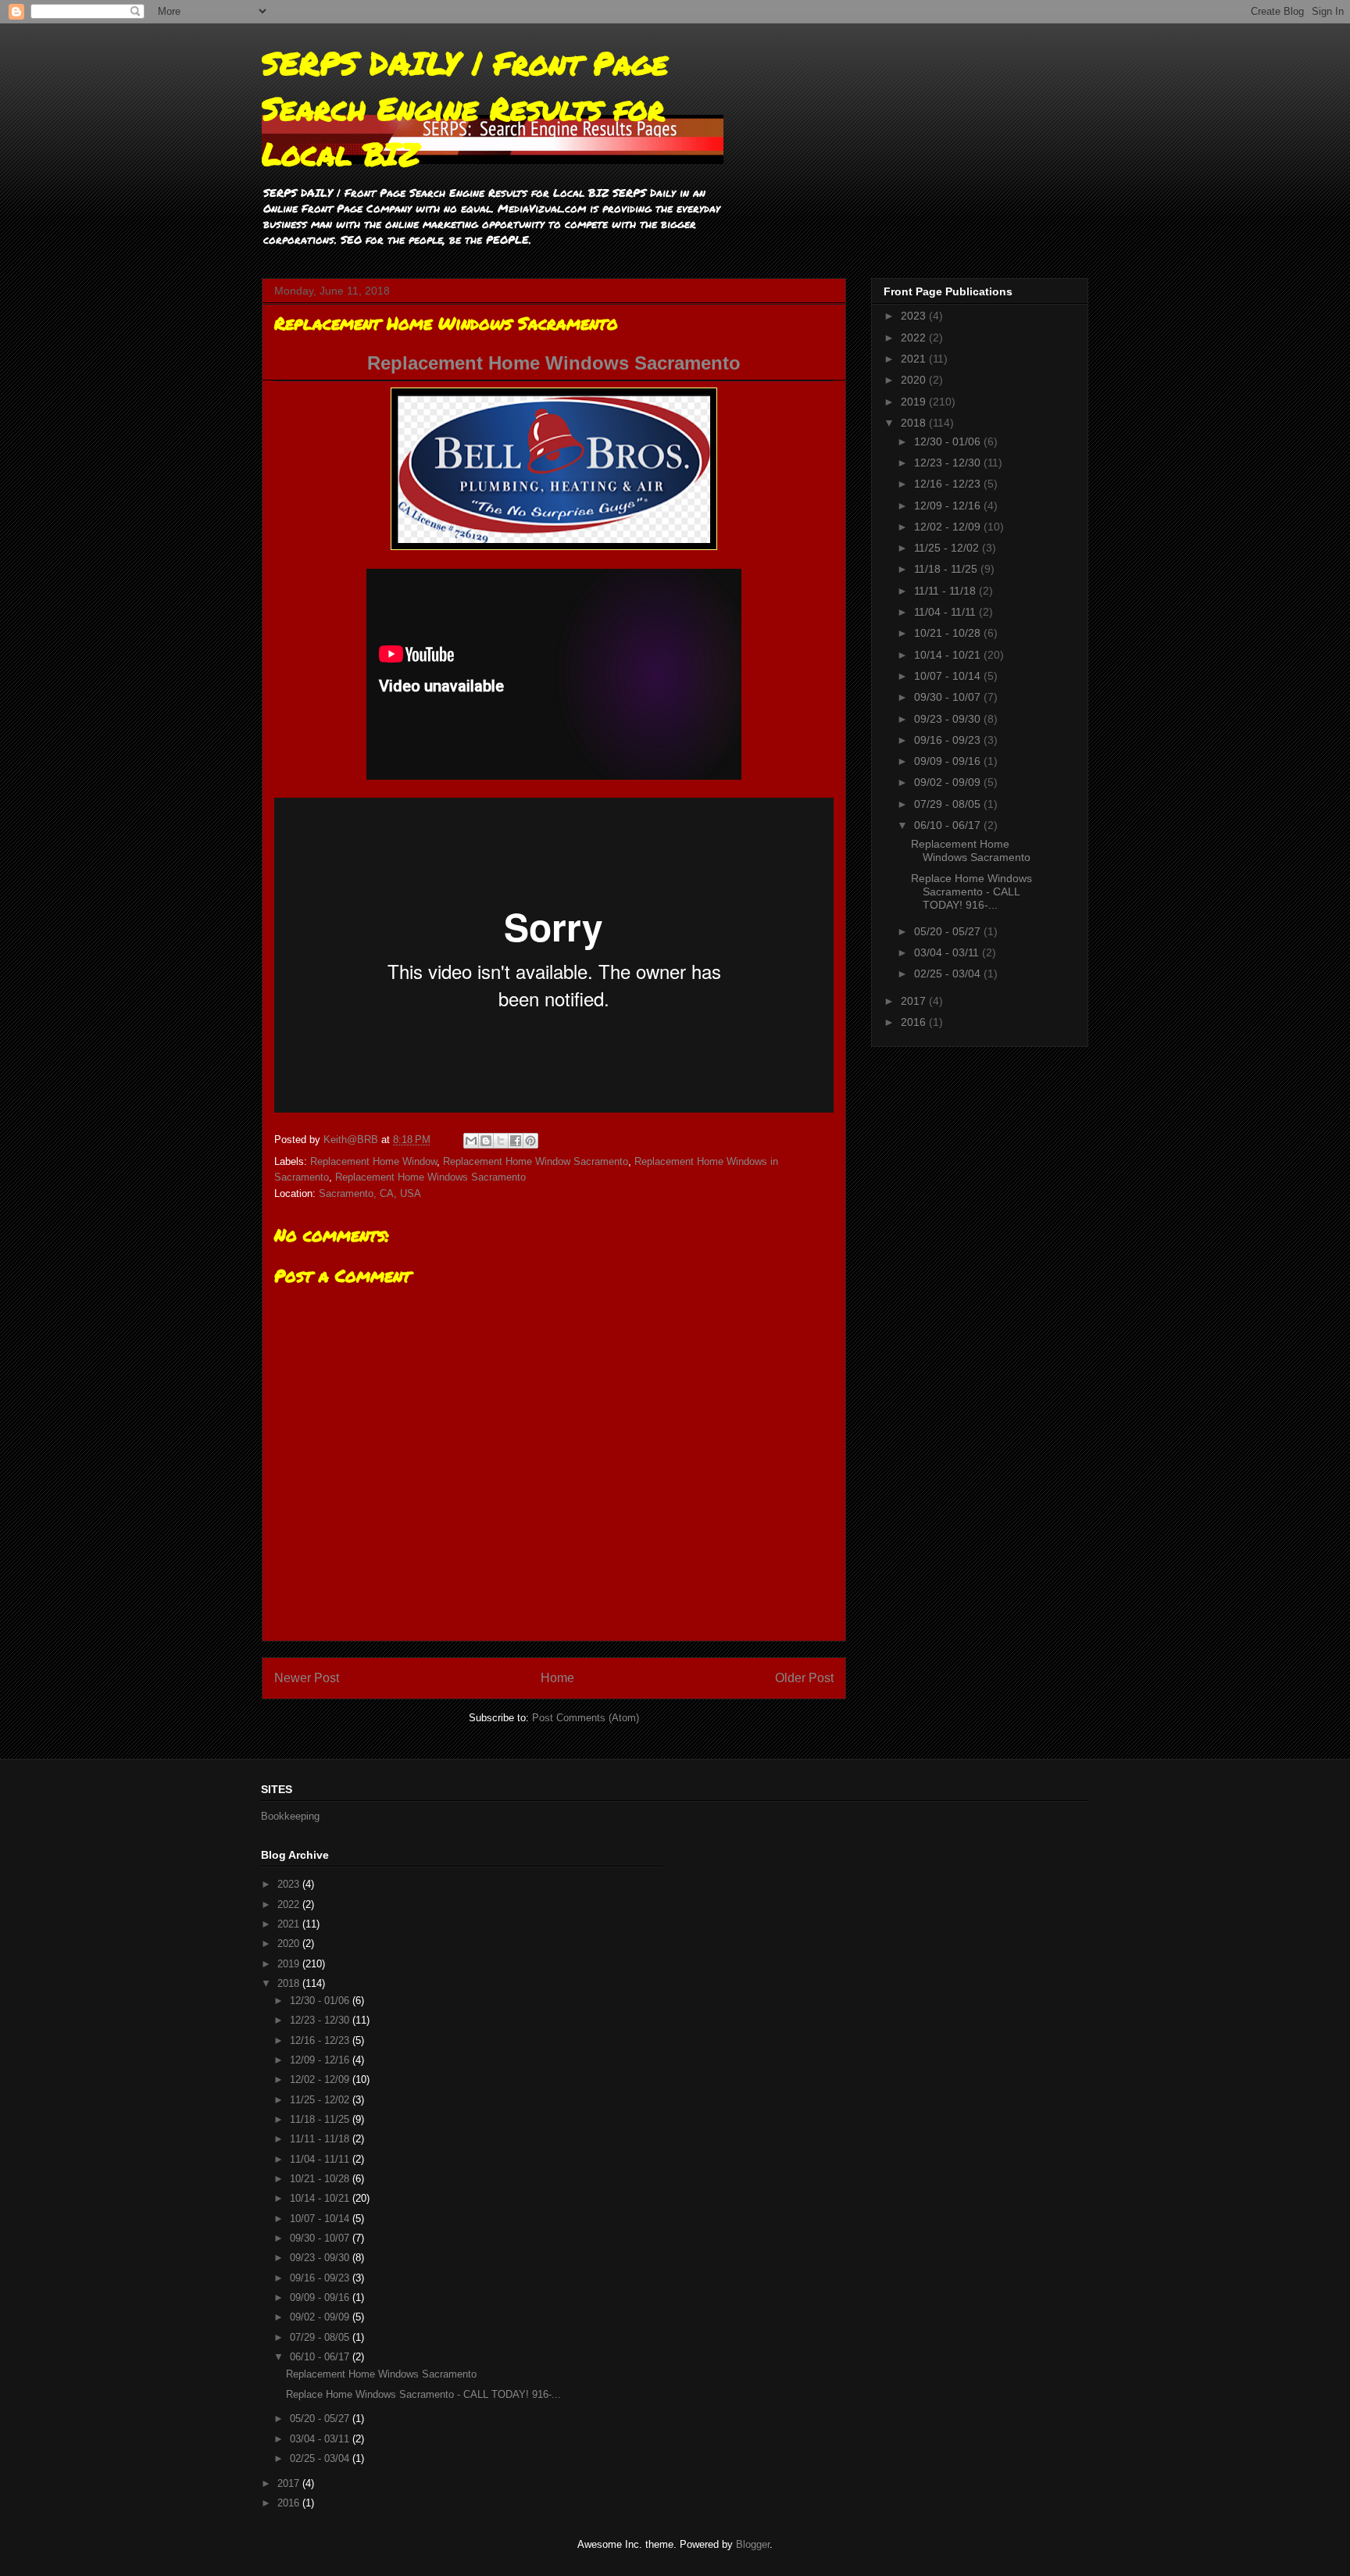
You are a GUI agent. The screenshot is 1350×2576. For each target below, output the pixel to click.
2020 (915, 380)
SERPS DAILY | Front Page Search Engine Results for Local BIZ (465, 108)
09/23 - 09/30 (949, 719)
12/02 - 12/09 (949, 527)
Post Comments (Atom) (586, 1718)
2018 (915, 423)
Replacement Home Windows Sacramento (554, 363)
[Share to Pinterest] (530, 1141)
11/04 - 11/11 (946, 612)
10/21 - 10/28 (949, 633)
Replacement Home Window (373, 1161)
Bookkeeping (290, 1816)
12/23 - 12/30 (949, 463)
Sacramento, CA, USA (370, 1193)
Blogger (753, 2544)
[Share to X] (501, 1141)
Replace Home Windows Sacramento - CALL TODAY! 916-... (971, 891)
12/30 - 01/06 (949, 441)
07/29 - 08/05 (949, 804)
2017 (915, 1001)
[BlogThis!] (486, 1141)
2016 (915, 1022)
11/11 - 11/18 (946, 591)
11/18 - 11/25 (947, 569)
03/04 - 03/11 (948, 952)
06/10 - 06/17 (949, 825)
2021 (915, 359)
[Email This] (471, 1141)
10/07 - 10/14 (949, 676)
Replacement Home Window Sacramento (536, 1161)
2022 (915, 338)
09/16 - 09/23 (949, 740)
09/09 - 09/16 (949, 761)
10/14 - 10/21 (949, 655)
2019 (915, 402)
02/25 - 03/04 (949, 974)
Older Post (804, 1678)
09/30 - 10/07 (949, 697)
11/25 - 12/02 (948, 548)
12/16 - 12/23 (949, 484)
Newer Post (307, 1678)
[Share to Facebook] (516, 1141)
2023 (915, 316)
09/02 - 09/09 (949, 782)
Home (557, 1678)
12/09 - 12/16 (949, 506)
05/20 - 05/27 (949, 931)
